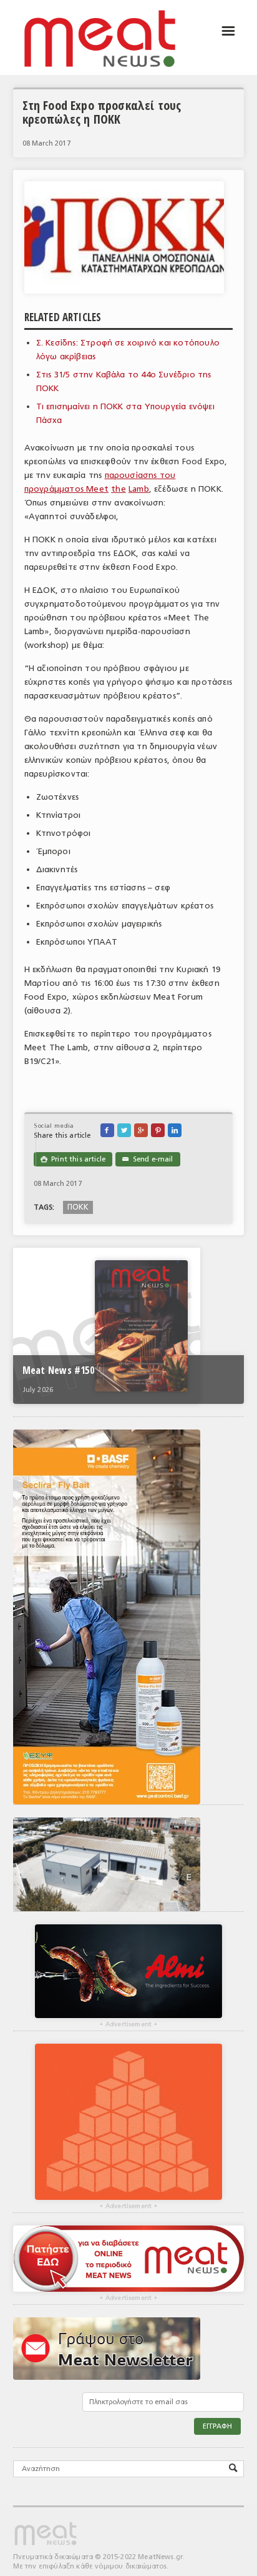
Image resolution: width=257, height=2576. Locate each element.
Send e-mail (148, 1159)
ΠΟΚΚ (78, 1207)
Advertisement (128, 2024)
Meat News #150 (58, 1370)
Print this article (73, 1159)
